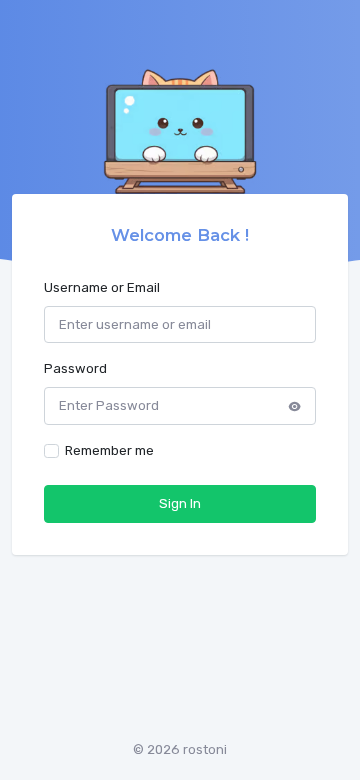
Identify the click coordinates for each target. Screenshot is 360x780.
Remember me (109, 450)
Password (75, 368)
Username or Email (102, 287)
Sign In (180, 503)
